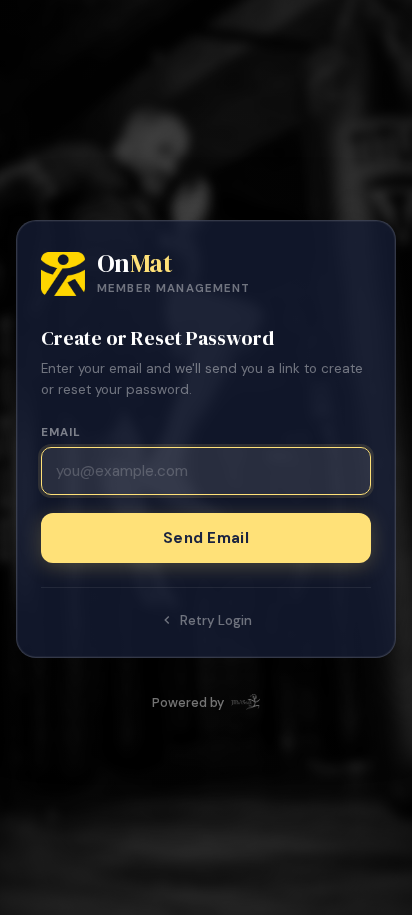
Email (61, 432)
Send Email (206, 538)
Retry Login (216, 620)
